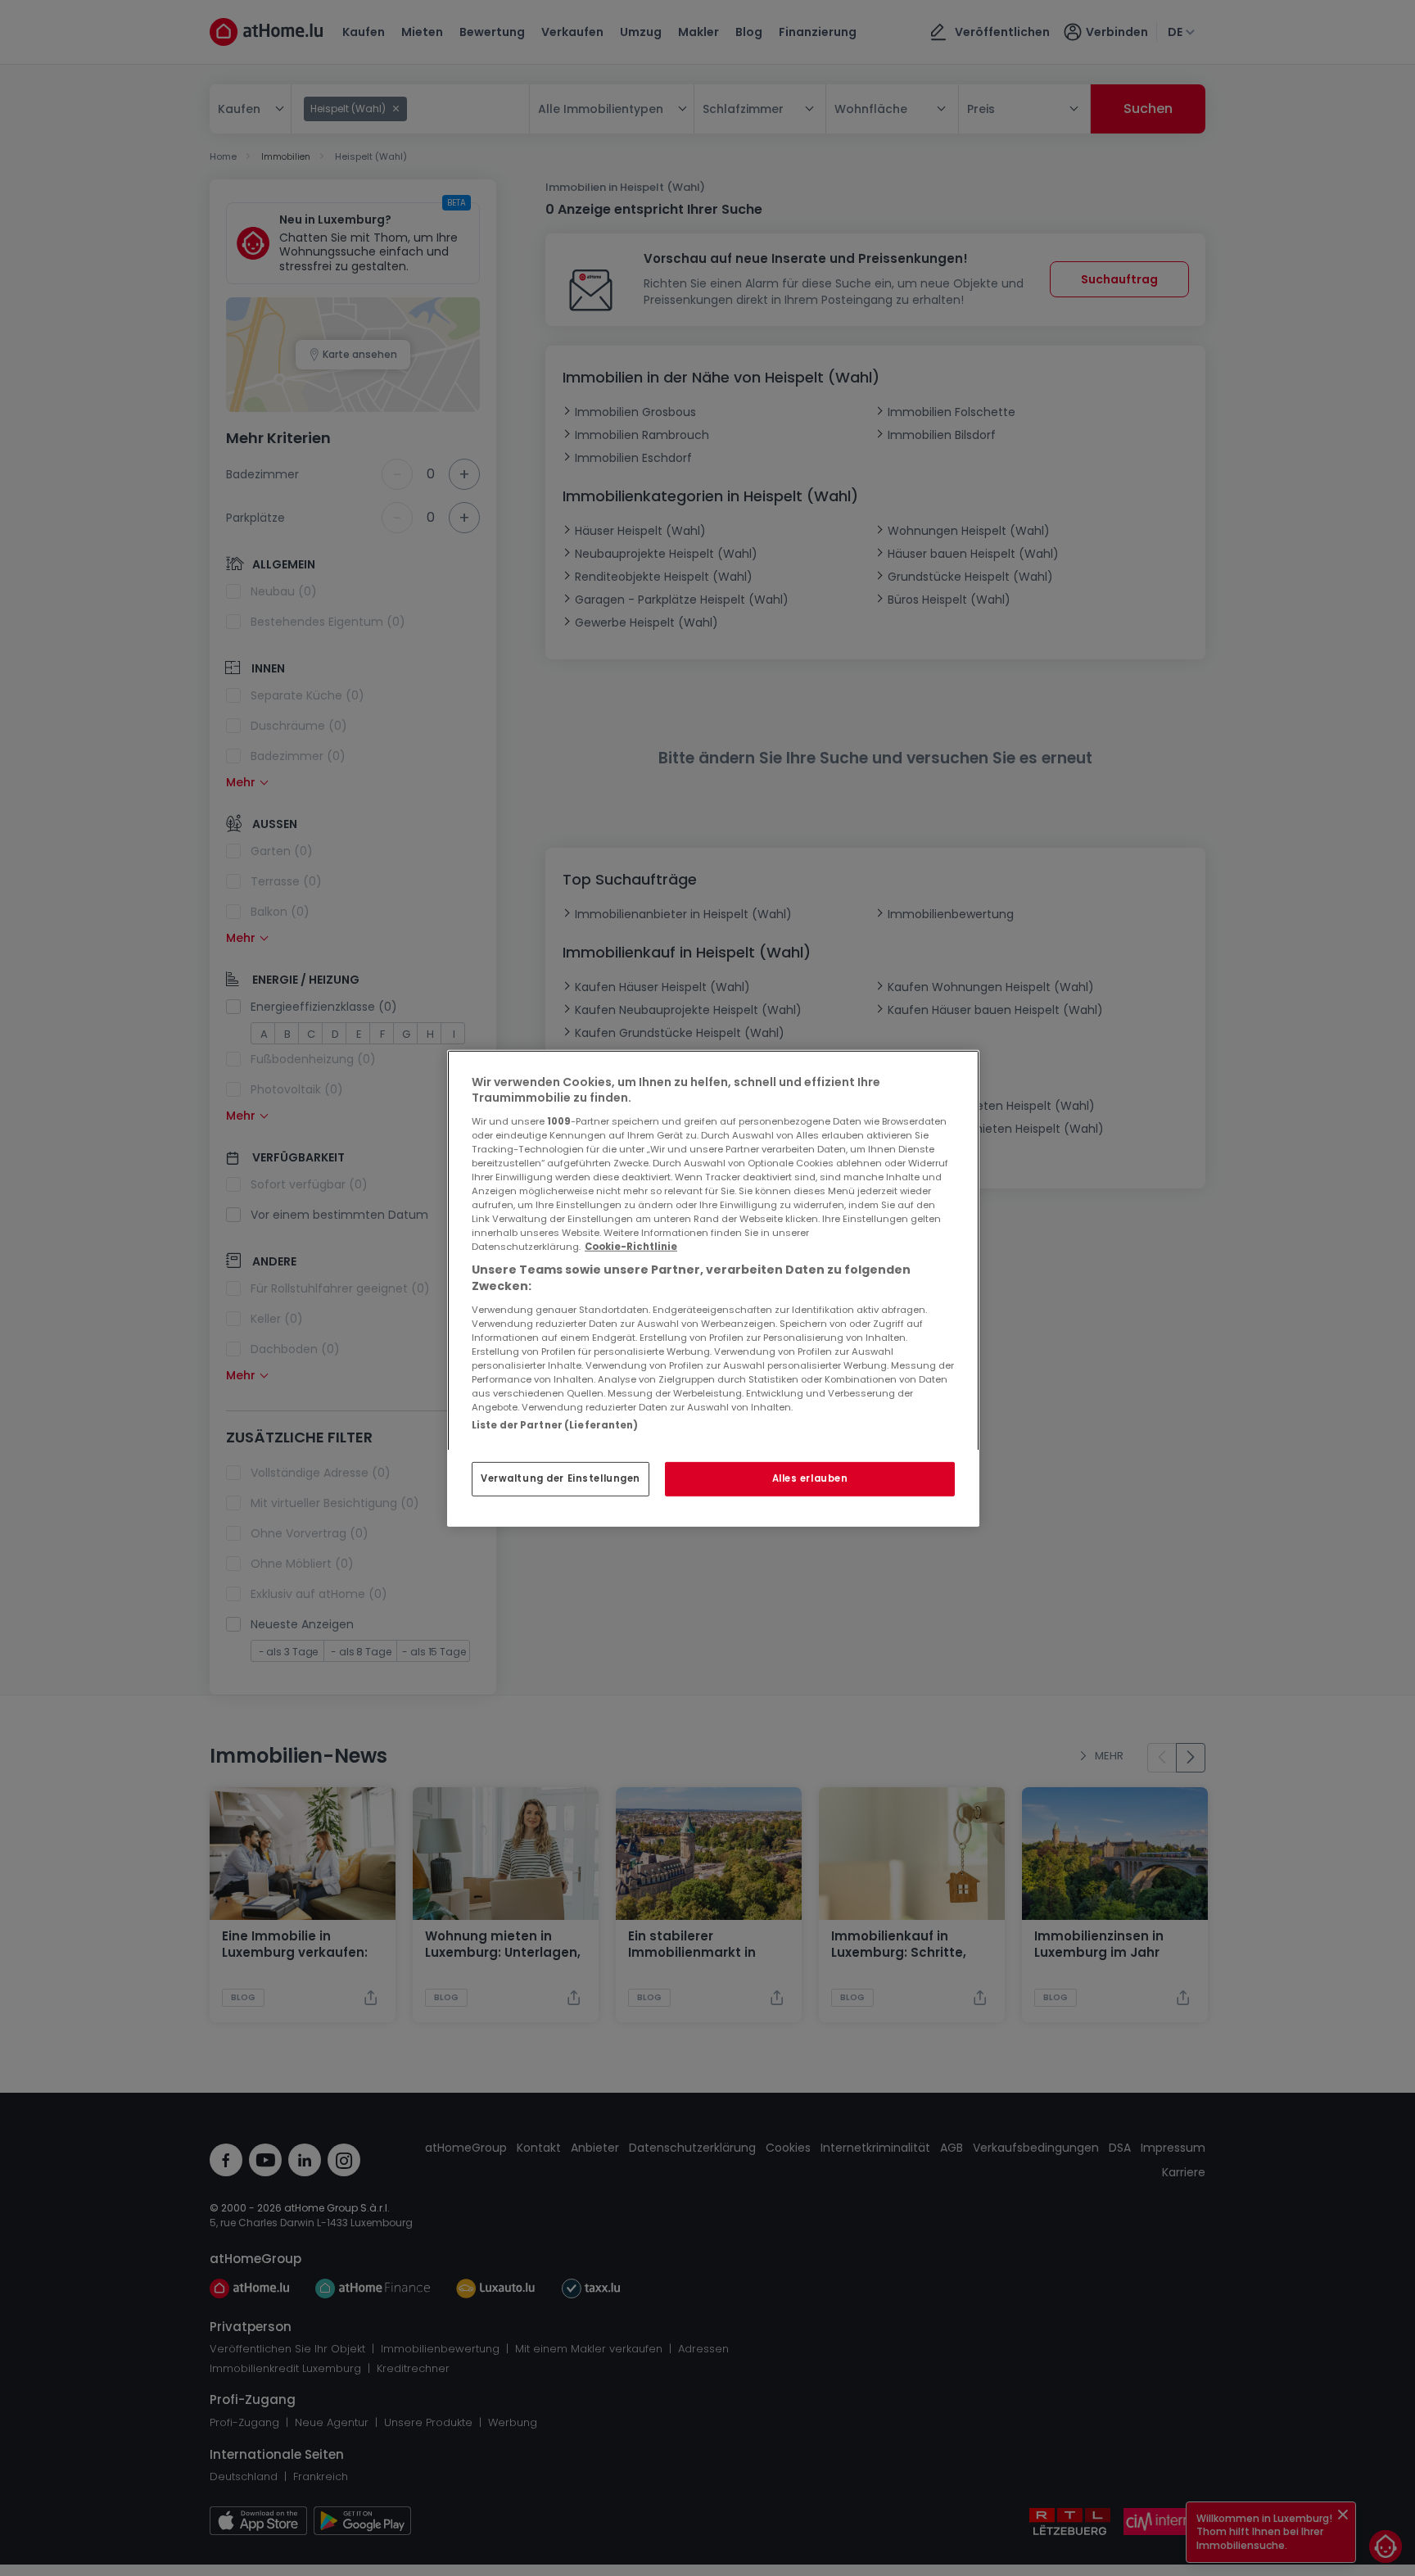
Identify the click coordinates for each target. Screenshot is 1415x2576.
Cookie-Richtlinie (631, 1247)
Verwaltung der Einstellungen (561, 1478)
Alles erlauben (810, 1478)
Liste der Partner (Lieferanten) (555, 1424)
